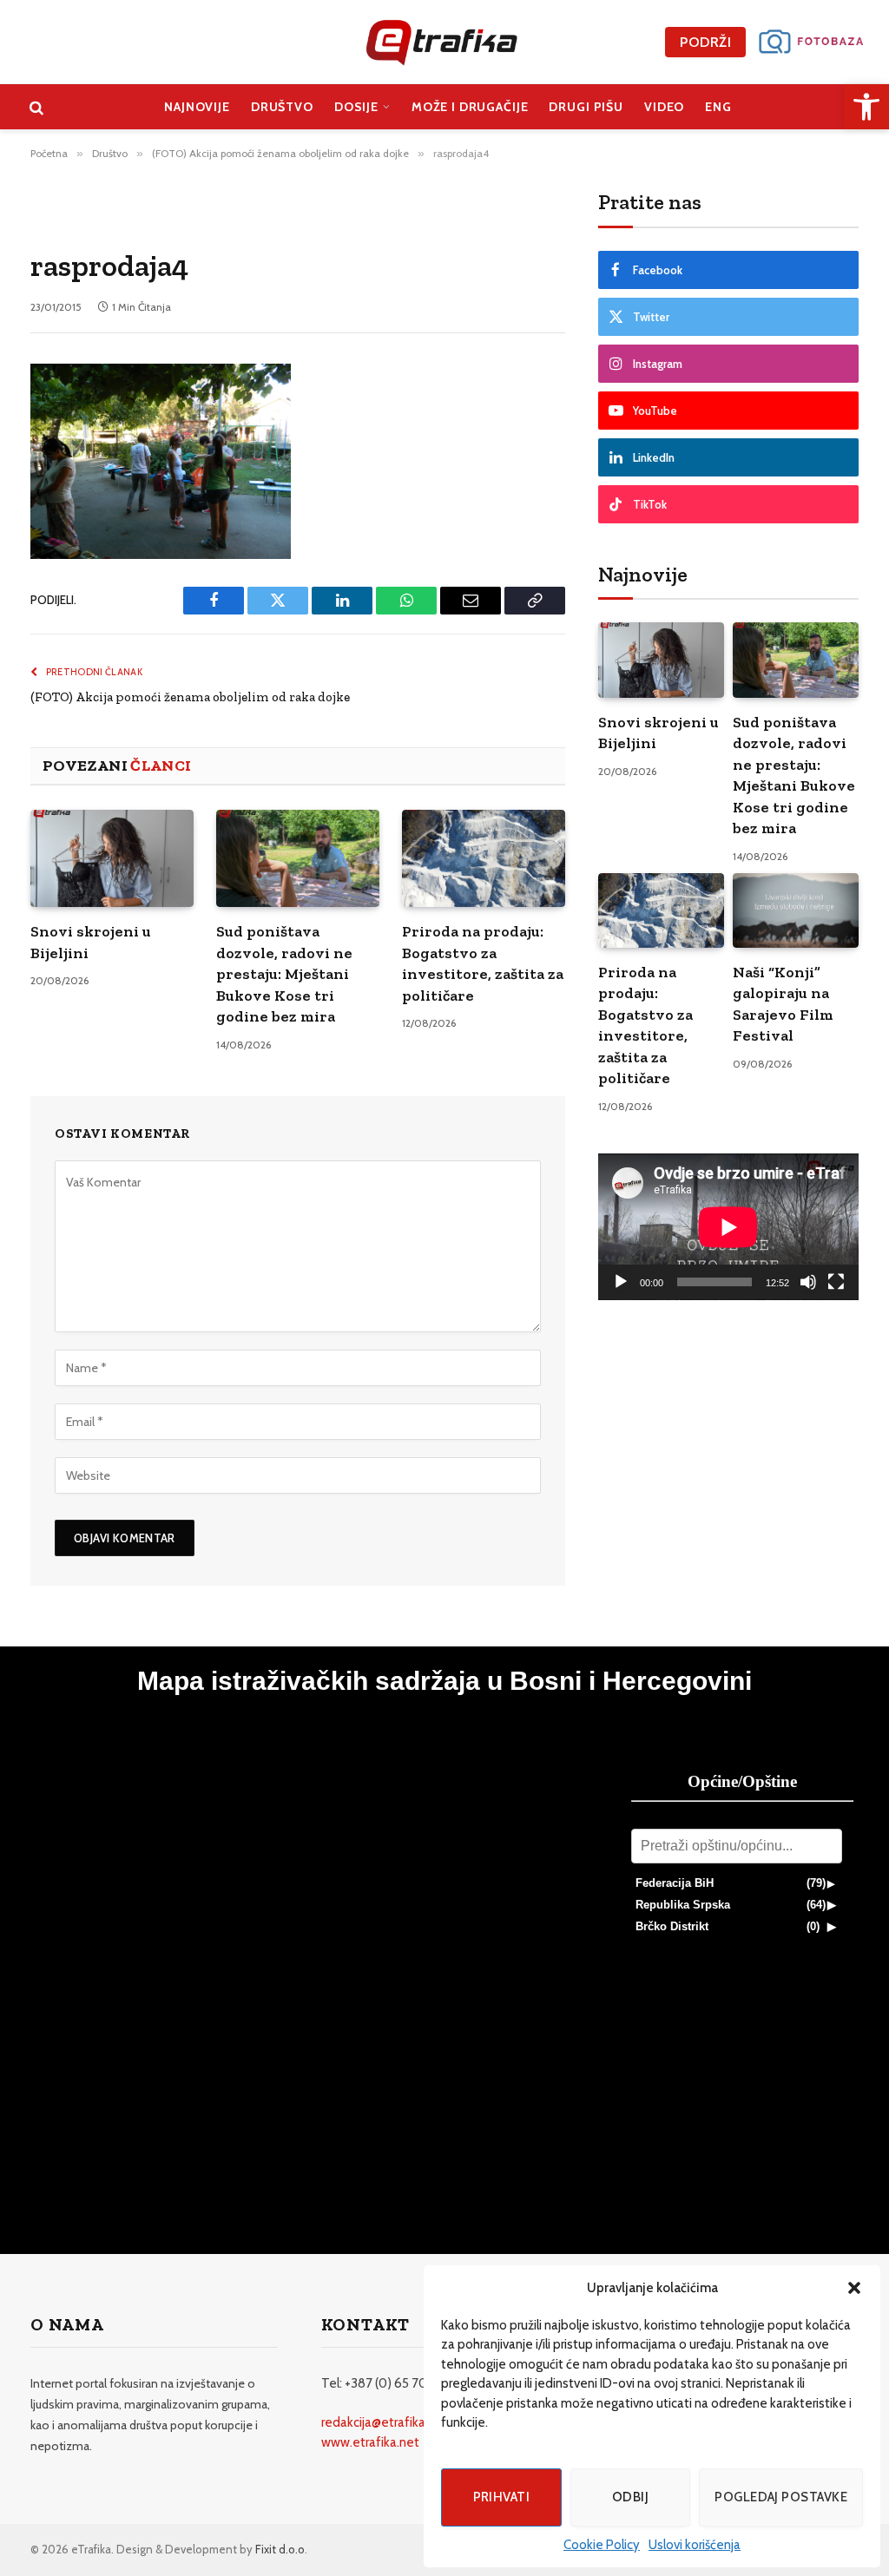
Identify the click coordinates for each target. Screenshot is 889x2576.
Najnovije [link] (197, 107)
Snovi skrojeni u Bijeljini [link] (91, 942)
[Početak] (621, 1282)
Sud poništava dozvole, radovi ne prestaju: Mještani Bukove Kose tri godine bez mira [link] (284, 974)
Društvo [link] (282, 107)
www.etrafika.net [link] (370, 2442)
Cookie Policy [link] (602, 2545)
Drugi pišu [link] (586, 107)
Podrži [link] (705, 42)
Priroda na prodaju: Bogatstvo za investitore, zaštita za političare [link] (483, 963)
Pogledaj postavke (781, 2497)
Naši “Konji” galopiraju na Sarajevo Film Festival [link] (783, 1004)
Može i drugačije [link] (470, 107)
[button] (854, 2288)
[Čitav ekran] (836, 1282)
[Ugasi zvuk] (808, 1282)
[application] (728, 1227)
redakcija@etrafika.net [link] (385, 2422)
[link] (866, 107)
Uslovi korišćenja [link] (695, 2545)
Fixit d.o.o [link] (280, 2549)
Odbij (630, 2497)
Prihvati (502, 2497)
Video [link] (664, 107)
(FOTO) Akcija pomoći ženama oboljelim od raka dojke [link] (190, 697)
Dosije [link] (356, 107)
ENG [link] (718, 107)
